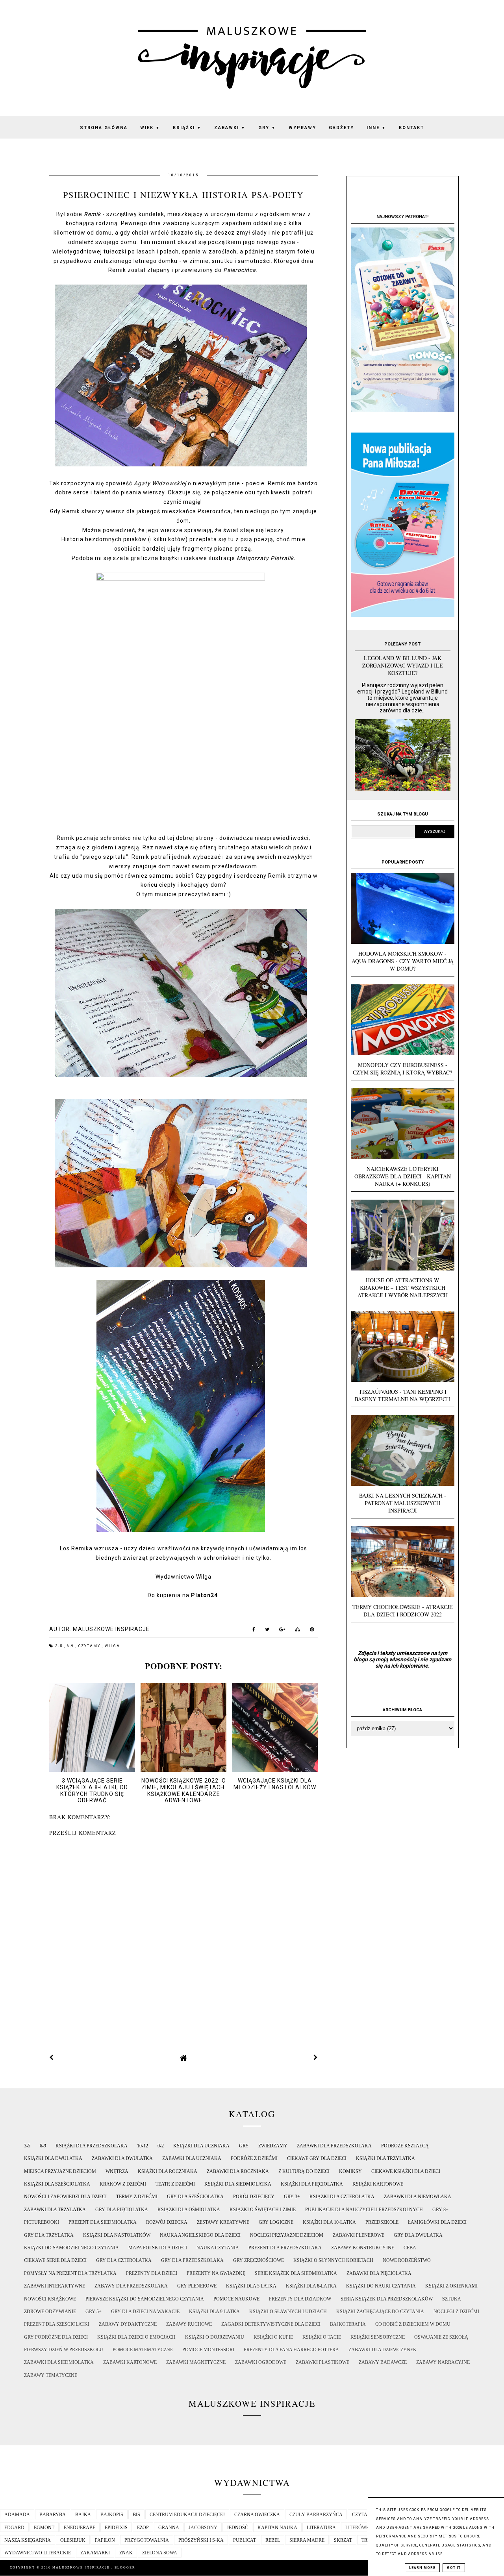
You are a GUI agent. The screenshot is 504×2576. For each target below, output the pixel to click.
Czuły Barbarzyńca (316, 2515)
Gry (267, 128)
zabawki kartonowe (130, 2362)
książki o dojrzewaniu (215, 2337)
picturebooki (42, 2222)
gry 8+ (440, 2210)
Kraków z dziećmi (123, 2184)
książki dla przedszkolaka (92, 2146)
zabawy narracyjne (443, 2362)
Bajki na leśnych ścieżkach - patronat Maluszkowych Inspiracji (403, 1503)
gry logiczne (276, 2222)
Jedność (237, 2528)
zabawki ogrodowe (261, 2362)
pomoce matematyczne (143, 2350)
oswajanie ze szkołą (441, 2337)
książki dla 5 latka (251, 2286)
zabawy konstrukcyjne (363, 2248)
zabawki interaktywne (55, 2286)
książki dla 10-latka (329, 2222)
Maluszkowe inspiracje (82, 2568)
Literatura (321, 2528)
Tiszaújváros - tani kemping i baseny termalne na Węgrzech (402, 1395)
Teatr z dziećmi (175, 2184)
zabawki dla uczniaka (192, 2158)
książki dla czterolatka (342, 2197)
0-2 (161, 2146)
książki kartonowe (378, 2184)
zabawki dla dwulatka (122, 2158)
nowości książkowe (50, 2299)
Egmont (44, 2528)
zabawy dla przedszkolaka (131, 2286)
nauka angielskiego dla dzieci (200, 2235)
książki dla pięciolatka (312, 2184)
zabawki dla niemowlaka (418, 2197)
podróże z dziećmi (254, 2158)
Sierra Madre (307, 2540)
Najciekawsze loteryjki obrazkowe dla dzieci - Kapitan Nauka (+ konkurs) (403, 1176)
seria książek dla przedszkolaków (387, 2299)
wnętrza (117, 2171)
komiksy (350, 2171)
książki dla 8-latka (311, 2286)
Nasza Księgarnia (28, 2540)
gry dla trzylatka (49, 2235)
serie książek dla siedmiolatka (296, 2273)
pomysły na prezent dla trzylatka (70, 2273)
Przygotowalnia (147, 2540)
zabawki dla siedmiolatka (59, 2362)
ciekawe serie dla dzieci (55, 2260)
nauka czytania (218, 2248)
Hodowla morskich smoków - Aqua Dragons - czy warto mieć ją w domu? (403, 961)
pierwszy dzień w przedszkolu (64, 2350)
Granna (169, 2528)
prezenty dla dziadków (300, 2299)
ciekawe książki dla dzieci (406, 2171)
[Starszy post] (316, 2058)
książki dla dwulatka (53, 2158)
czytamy (90, 1646)
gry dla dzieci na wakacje (145, 2312)
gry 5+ (94, 2312)
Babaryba (53, 2515)
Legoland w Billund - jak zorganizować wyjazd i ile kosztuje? (403, 665)
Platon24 (204, 1595)
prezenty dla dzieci (152, 2273)
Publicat (245, 2540)
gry (244, 2146)
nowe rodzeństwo (407, 2260)
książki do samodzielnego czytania (71, 2248)
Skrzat (343, 2540)
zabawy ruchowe (189, 2324)
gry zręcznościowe (258, 2260)
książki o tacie (322, 2337)
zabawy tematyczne (51, 2375)
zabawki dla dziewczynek (383, 2350)
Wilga (112, 1646)
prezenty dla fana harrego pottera (291, 2350)
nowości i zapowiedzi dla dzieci (65, 2197)
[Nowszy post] (52, 2058)
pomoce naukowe (236, 2299)
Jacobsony (203, 2528)
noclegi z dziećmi (456, 2312)
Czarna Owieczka (257, 2515)
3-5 (60, 1646)
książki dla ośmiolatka (189, 2210)
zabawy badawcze (383, 2362)
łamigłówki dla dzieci (437, 2222)
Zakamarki (95, 2553)
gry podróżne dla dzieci (56, 2337)
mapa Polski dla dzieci (158, 2248)
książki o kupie (273, 2337)
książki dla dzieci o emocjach (136, 2337)
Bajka (83, 2515)
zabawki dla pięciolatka (379, 2273)
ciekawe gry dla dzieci (317, 2158)
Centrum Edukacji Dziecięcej (187, 2515)
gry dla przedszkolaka (192, 2260)
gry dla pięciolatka (122, 2210)
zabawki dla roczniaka (238, 2171)
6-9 (71, 1646)
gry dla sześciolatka (195, 2197)
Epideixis (116, 2528)
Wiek (150, 128)
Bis (136, 2515)
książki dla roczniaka (168, 2171)
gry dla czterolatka (124, 2260)
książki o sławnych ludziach (288, 2312)
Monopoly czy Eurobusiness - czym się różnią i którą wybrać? (402, 1069)
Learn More (422, 2568)
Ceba (410, 2248)
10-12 (143, 2146)
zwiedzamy (273, 2146)
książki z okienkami (451, 2286)
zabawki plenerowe (359, 2235)
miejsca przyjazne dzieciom (60, 2171)
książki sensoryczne (378, 2337)
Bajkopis (112, 2515)
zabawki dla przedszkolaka (334, 2146)
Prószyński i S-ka (201, 2540)
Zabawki (230, 128)
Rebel (273, 2540)
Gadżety (341, 128)
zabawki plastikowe (322, 2362)
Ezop (143, 2528)
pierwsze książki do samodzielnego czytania (145, 2299)
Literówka (359, 2528)
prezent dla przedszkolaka (285, 2248)
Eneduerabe (80, 2528)
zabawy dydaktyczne (128, 2324)
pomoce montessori (208, 2350)
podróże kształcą (405, 2146)
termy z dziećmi (137, 2197)
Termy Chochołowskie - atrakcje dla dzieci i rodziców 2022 (403, 1611)
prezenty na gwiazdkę (216, 2273)
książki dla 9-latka (214, 2312)
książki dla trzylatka (385, 2158)
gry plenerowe (197, 2286)
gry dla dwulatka (418, 2235)
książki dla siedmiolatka (238, 2184)
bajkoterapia (348, 2324)
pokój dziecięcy (254, 2197)
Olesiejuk (73, 2540)
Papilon (105, 2540)
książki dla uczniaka (201, 2146)
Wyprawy (302, 128)
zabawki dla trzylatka (55, 2210)
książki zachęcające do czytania (380, 2312)
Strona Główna (104, 128)
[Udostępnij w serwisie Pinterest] (312, 1631)
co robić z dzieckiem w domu (413, 2324)
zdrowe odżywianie (50, 2312)
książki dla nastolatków (117, 2235)
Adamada (17, 2515)
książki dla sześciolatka (57, 2184)
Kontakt (411, 128)
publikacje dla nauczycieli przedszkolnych (364, 2210)
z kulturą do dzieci (304, 2171)
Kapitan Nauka (277, 2528)
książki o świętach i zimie (263, 2210)
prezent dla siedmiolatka (103, 2222)
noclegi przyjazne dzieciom (287, 2235)
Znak (126, 2553)
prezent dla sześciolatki (57, 2324)
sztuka (452, 2299)
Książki (187, 128)
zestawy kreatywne (223, 2222)
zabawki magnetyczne (196, 2362)
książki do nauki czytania (381, 2286)
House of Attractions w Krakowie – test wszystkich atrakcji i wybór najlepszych (403, 1288)
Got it (454, 2568)
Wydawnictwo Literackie (38, 2553)
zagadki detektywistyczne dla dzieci (271, 2324)
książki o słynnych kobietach (333, 2260)
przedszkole (382, 2222)
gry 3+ (292, 2197)
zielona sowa (160, 2553)
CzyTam (362, 2515)
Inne (376, 128)
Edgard (14, 2528)
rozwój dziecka (167, 2222)
